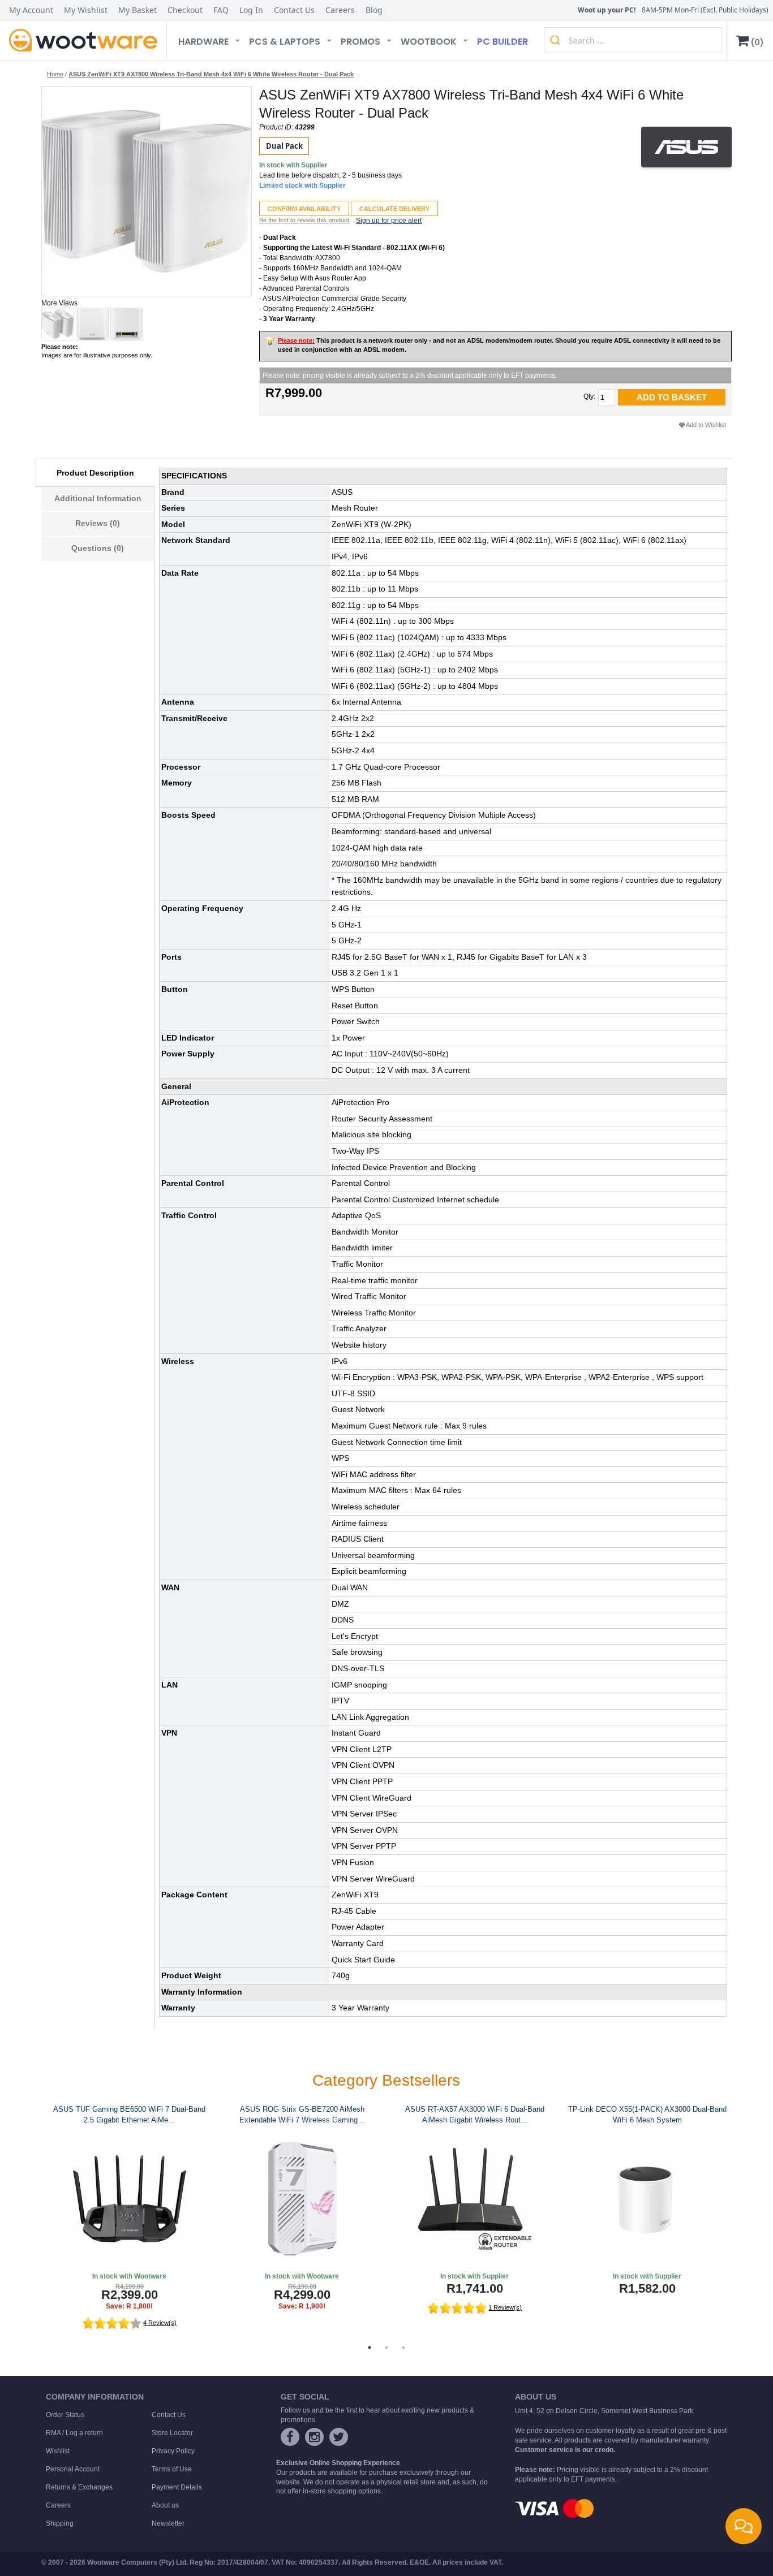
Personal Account (73, 2469)
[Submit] (557, 40)
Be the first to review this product (304, 220)
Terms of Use (172, 2469)
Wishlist (58, 2451)
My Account (31, 10)
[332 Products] (686, 147)
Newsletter (168, 2523)
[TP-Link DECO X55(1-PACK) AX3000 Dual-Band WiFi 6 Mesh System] (647, 2199)
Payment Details (177, 2487)
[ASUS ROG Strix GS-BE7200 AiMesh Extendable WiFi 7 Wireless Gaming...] (302, 2199)
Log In (251, 10)
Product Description (95, 473)
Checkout (185, 10)
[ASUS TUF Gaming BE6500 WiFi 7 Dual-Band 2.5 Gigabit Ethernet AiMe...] (129, 2199)
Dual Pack (284, 146)
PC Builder (503, 42)
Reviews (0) (98, 523)
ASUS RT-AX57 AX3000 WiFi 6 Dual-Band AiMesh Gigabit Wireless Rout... (475, 2115)
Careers (340, 10)
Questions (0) (98, 548)
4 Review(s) (160, 2323)
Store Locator (172, 2433)
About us (165, 2505)
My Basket (138, 10)
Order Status (65, 2415)
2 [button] (386, 2348)
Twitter (339, 2437)
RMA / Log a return (74, 2433)
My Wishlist (86, 10)
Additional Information (98, 498)
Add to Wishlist (706, 425)
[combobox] (633, 40)
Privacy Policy (173, 2451)
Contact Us (294, 10)
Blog (374, 10)
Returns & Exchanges (79, 2487)
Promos (360, 42)
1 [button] (370, 2348)
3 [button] (403, 2348)
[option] (128, 2218)
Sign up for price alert (389, 221)
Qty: (589, 396)
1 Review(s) (505, 2307)
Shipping (60, 2523)
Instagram (314, 2437)
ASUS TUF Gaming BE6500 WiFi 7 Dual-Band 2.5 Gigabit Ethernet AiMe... (129, 2115)
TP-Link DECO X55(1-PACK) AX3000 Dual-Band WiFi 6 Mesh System (647, 2115)
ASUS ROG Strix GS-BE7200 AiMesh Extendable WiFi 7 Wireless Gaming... (302, 2115)
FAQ (221, 10)
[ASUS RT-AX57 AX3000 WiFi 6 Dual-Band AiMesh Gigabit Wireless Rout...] (474, 2199)
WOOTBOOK (429, 42)
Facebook (290, 2437)
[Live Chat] (744, 2526)
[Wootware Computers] (83, 40)
